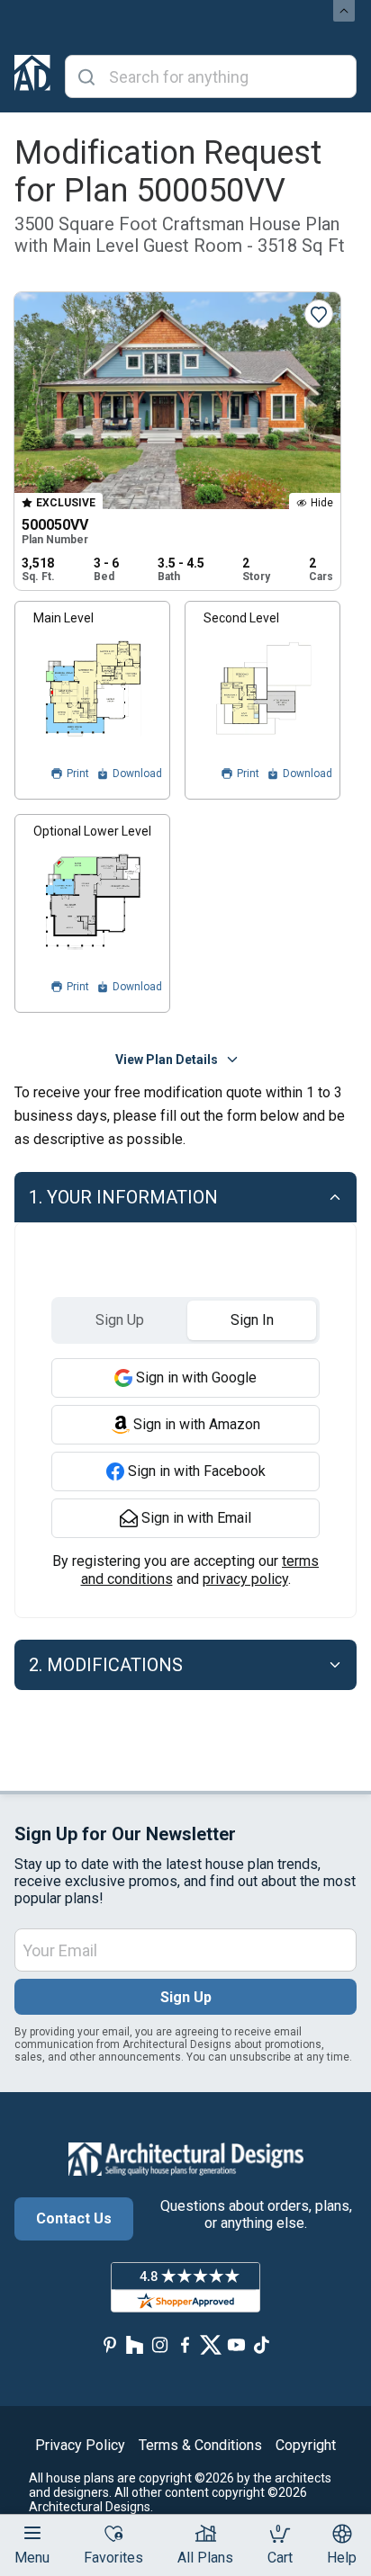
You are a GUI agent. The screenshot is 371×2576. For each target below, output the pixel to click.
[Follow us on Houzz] (135, 2345)
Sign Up (186, 1997)
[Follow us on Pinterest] (110, 2345)
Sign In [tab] (252, 1320)
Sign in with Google (196, 1377)
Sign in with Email (196, 1518)
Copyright (306, 2445)
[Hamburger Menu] (32, 2533)
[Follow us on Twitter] (211, 2345)
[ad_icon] (32, 76)
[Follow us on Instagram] (160, 2345)
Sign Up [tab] (120, 1320)
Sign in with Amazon (197, 1424)
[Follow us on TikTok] (261, 2345)
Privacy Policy (80, 2445)
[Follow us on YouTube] (236, 2345)
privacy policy (245, 1579)
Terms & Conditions (200, 2445)
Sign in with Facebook (197, 1471)
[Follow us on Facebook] (185, 2345)
